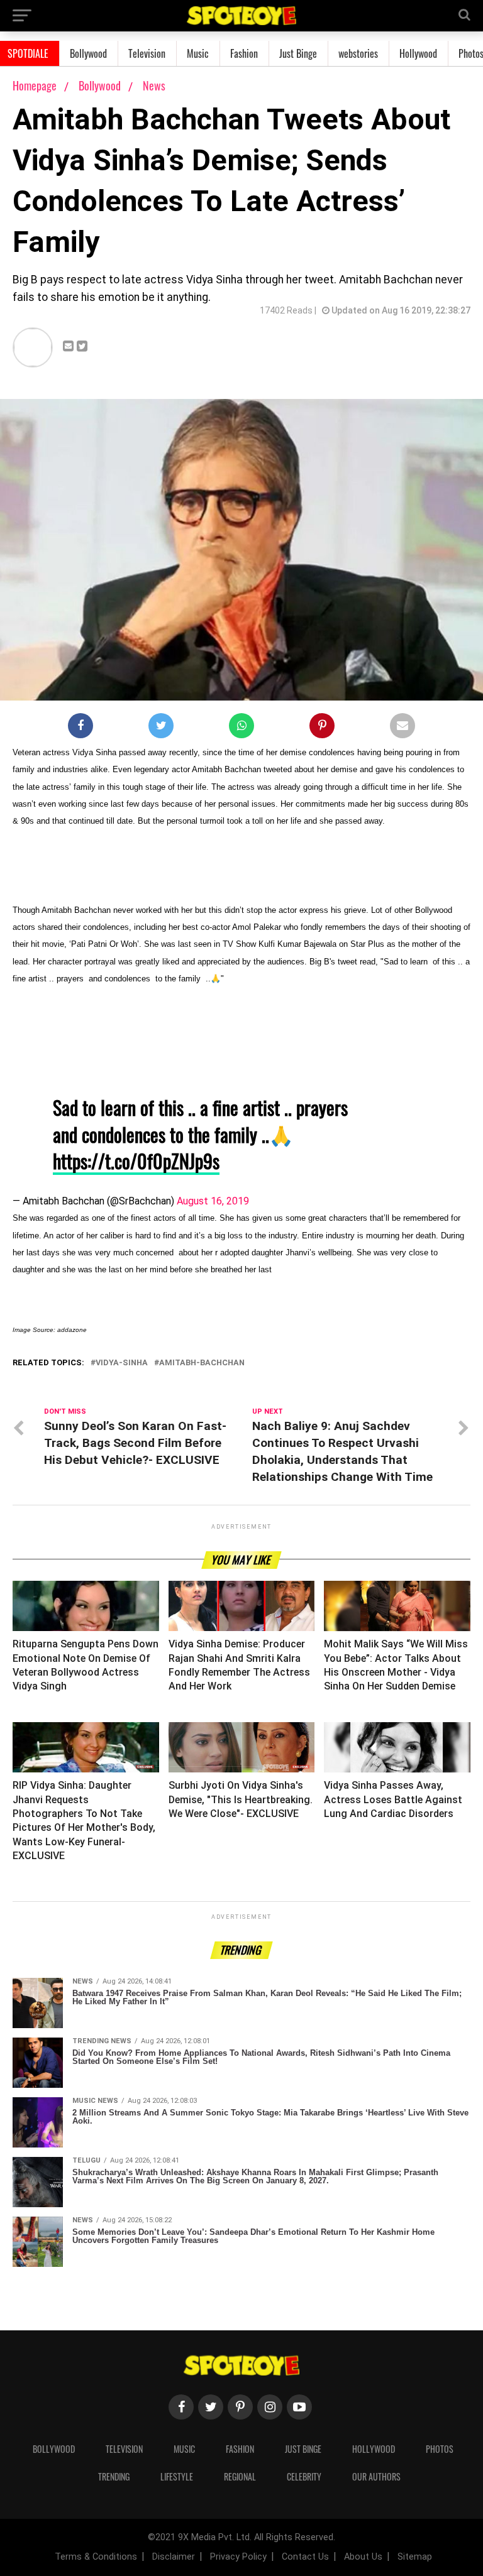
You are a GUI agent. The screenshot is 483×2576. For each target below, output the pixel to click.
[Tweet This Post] (161, 728)
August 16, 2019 (213, 1201)
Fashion (244, 53)
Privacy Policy (238, 2557)
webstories (358, 53)
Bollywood (88, 53)
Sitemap (415, 2557)
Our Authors (376, 2476)
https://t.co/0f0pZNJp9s (136, 1161)
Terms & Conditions (96, 2557)
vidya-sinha (122, 1363)
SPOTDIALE (28, 53)
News (154, 85)
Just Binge (298, 53)
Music (198, 53)
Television (147, 53)
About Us (363, 2557)
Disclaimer (174, 2557)
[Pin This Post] (322, 728)
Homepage (35, 85)
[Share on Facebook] (80, 728)
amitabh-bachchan (202, 1363)
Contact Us (305, 2557)
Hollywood (418, 53)
